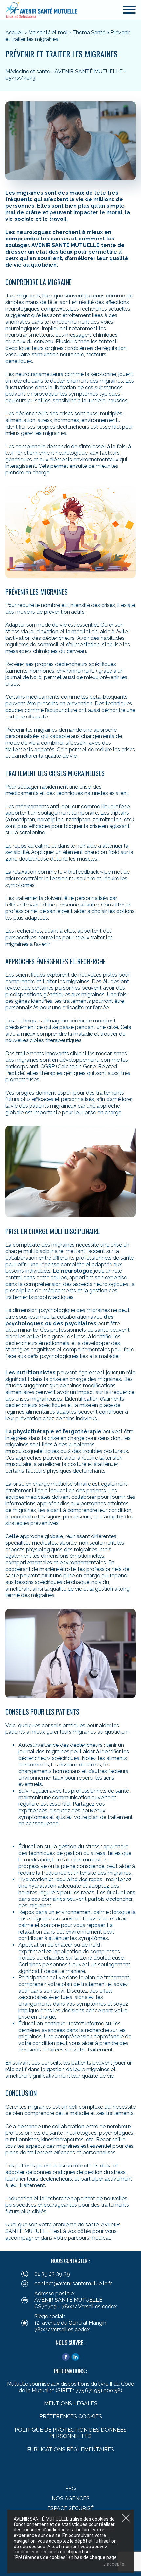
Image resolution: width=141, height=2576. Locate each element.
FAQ (71, 2489)
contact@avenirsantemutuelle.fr (73, 2284)
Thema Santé (89, 33)
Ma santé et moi (48, 33)
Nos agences (71, 2499)
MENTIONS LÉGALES (71, 2404)
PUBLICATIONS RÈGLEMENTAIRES (70, 2449)
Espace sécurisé (70, 2508)
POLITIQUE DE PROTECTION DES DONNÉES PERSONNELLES (71, 2433)
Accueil (14, 33)
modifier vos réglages (36, 2552)
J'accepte (114, 2564)
